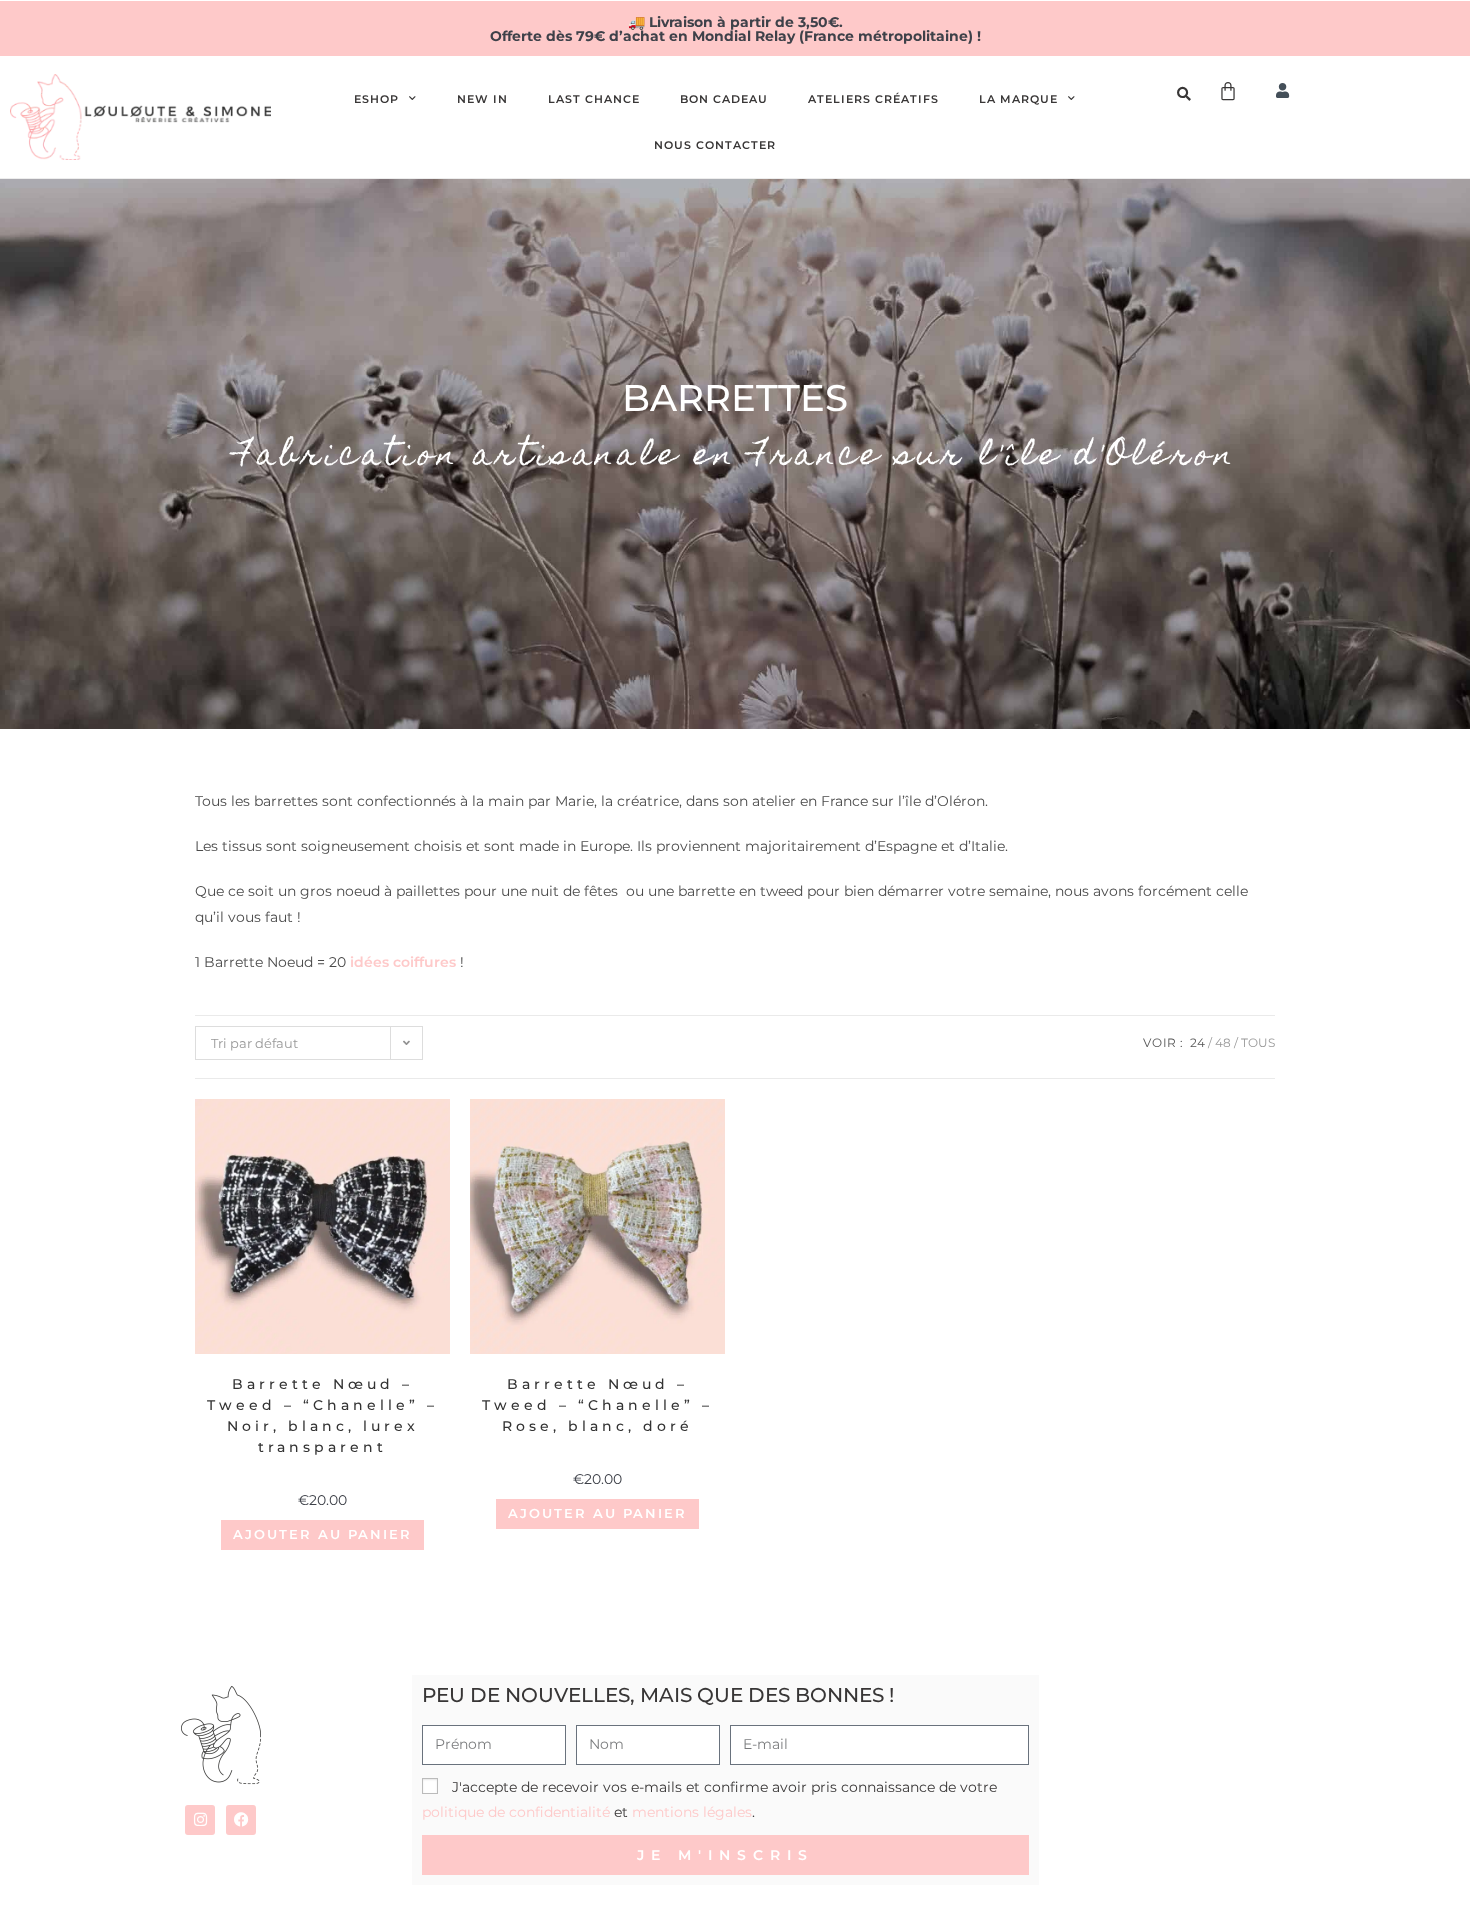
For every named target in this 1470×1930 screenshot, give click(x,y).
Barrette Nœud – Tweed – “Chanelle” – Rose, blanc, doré (597, 1405)
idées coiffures (403, 962)
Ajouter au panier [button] (322, 1534)
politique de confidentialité (516, 1812)
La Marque (1018, 99)
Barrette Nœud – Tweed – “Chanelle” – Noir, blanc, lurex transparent (322, 1415)
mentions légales (692, 1812)
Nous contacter (715, 145)
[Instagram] (200, 1820)
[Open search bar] (1187, 94)
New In (482, 99)
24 (1197, 1042)
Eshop (376, 99)
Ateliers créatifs (873, 99)
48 (1223, 1042)
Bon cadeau (724, 99)
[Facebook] (241, 1820)
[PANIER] (1229, 91)
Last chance (594, 99)
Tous (1258, 1042)
